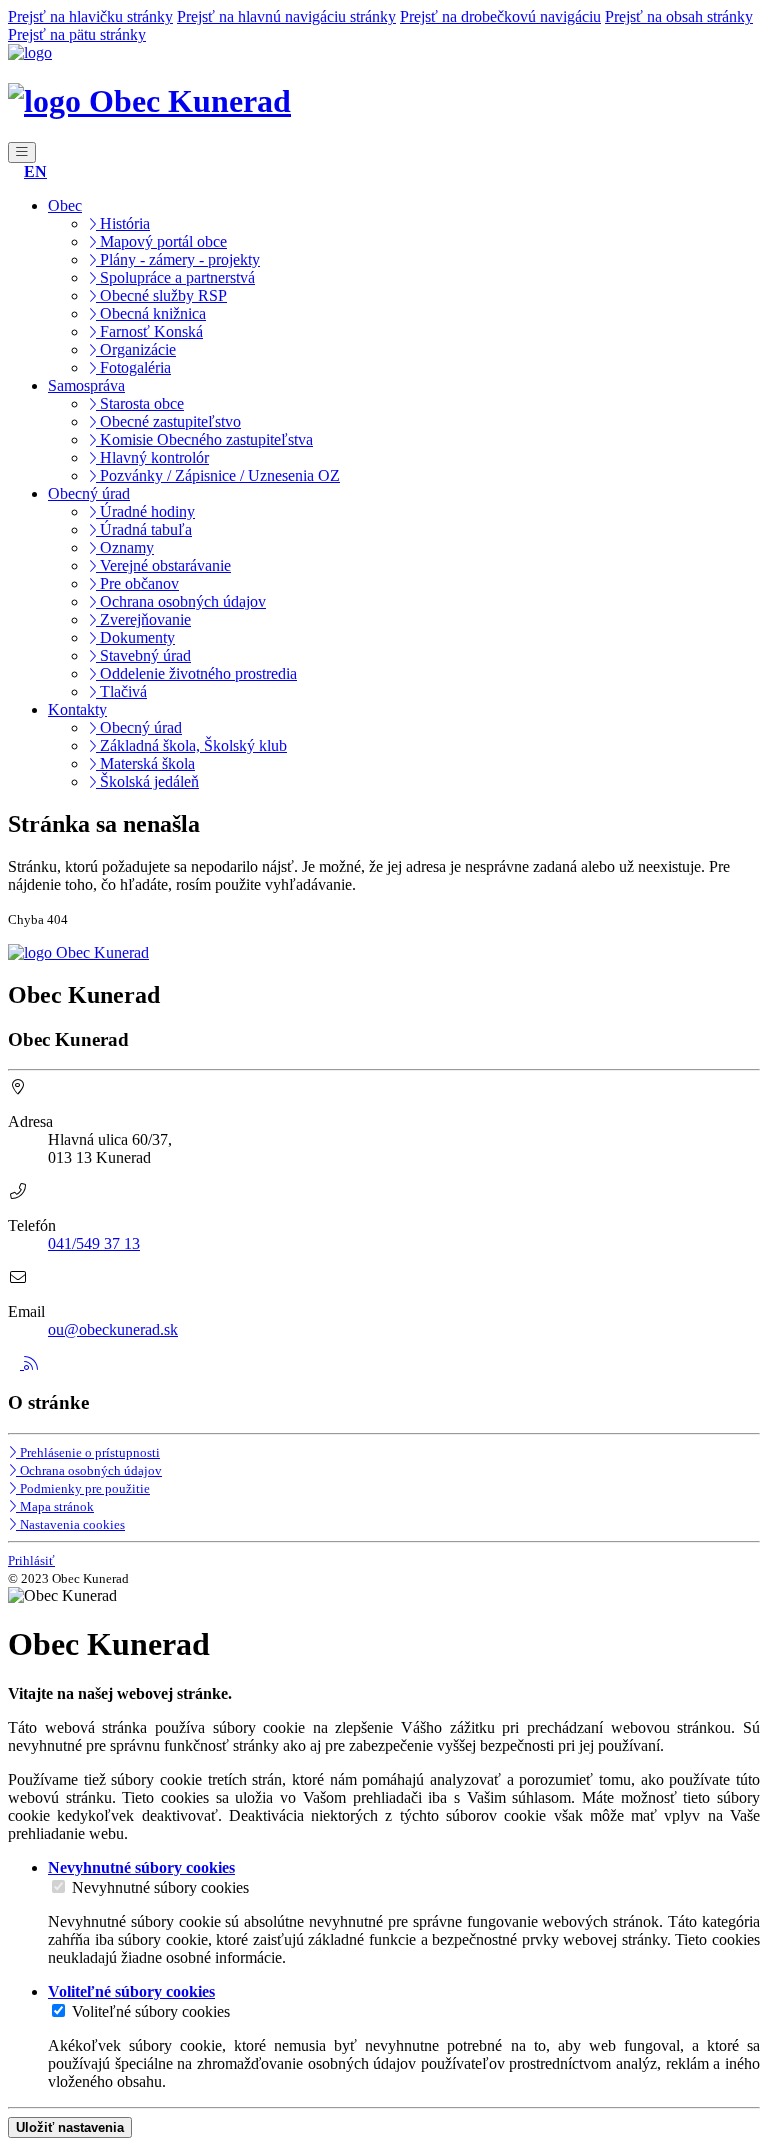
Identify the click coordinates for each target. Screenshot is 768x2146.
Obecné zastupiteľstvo (168, 421)
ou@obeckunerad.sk (113, 1329)
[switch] (58, 1886)
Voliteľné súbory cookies (151, 2011)
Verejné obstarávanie (163, 565)
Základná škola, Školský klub (191, 745)
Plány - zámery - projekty (178, 259)
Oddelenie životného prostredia (196, 673)
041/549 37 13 (94, 1243)
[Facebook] (16, 1363)
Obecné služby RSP (161, 295)
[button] (35, 171)
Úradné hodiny (145, 511)
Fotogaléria (133, 367)
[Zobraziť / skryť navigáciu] (22, 152)
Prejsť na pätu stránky (77, 34)
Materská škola (145, 763)
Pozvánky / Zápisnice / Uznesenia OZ (218, 475)
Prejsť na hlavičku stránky (90, 16)
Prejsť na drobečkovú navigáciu (500, 16)
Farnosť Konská (149, 331)
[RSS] (31, 1363)
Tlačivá (121, 691)
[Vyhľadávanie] (14, 171)
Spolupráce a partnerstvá (175, 277)
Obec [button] (65, 205)
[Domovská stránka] (30, 52)
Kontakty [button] (77, 709)
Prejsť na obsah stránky (679, 16)
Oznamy (125, 547)
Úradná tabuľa (144, 529)
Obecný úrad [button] (89, 493)
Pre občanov (137, 583)
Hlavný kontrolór (152, 457)
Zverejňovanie (143, 619)
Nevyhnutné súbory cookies (160, 1887)
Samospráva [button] (86, 385)
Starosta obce (140, 403)
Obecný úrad (139, 727)
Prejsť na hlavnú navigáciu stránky (286, 16)
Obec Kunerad (186, 101)
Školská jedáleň (147, 781)
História (123, 223)
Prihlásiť (31, 1560)
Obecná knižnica (151, 313)
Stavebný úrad (143, 655)
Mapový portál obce (161, 241)
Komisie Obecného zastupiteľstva (204, 439)
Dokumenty (135, 637)
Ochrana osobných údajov (181, 601)
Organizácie (136, 349)
